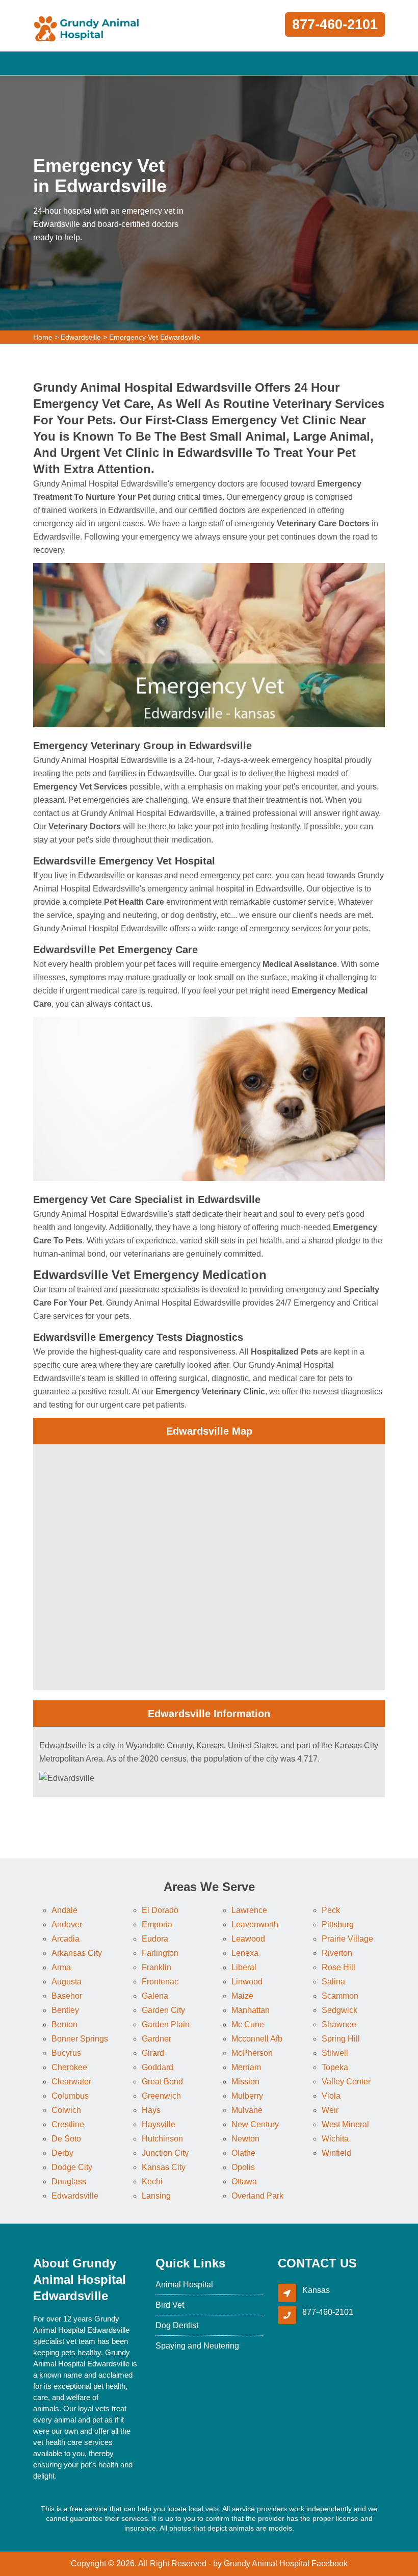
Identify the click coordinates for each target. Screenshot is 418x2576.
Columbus (70, 2096)
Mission (245, 2082)
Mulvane (247, 2110)
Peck (331, 1910)
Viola (331, 2096)
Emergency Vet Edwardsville (155, 337)
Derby (62, 2153)
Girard (153, 2053)
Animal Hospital (184, 2285)
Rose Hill (338, 1967)
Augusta (67, 1982)
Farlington (160, 1953)
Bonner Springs (80, 2039)
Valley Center (346, 2082)
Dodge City (72, 2167)
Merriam (246, 2067)
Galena (155, 1996)
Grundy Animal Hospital (267, 2564)
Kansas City (164, 2167)
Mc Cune (248, 2024)
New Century (255, 2124)
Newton (245, 2139)
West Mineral (345, 2124)
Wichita (335, 2139)
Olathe (243, 2153)
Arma (61, 1967)
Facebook (330, 2564)
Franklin (156, 1967)
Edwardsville (81, 337)
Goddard (158, 2067)
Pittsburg (338, 1924)
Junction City (165, 2153)
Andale (64, 1910)
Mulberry (247, 2096)
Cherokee (69, 2067)
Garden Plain (166, 2024)
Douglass (69, 2182)
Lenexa (245, 1953)
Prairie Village (347, 1939)
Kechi (152, 2182)
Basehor (67, 1996)
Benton (64, 2024)
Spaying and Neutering (197, 2346)
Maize (242, 1996)
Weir (330, 2110)
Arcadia (66, 1939)
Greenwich (161, 2096)
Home (43, 337)
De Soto (66, 2139)
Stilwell (335, 2053)
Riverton (337, 1953)
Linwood (247, 1982)
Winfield (336, 2153)
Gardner (156, 2039)
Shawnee (339, 2024)
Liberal (244, 1967)
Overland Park (257, 2196)
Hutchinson (162, 2139)
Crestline (68, 2124)
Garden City (163, 2010)
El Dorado (160, 1910)
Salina (333, 1982)
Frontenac (160, 1982)
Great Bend (162, 2082)
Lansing (156, 2196)
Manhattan (251, 2010)
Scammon (340, 1996)
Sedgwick (339, 2010)
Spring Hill (341, 2039)
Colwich (66, 2110)
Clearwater (71, 2082)
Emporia (157, 1924)
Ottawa (244, 2182)
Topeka (335, 2067)
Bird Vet (170, 2305)
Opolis (243, 2167)
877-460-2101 (335, 24)
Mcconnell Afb (257, 2039)
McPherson (252, 2053)
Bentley (65, 2010)
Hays (151, 2110)
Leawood (248, 1939)
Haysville (159, 2124)
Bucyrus (66, 2053)
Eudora (155, 1939)
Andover (67, 1924)
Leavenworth (255, 1924)
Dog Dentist (177, 2325)
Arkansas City (77, 1953)
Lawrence (249, 1910)
